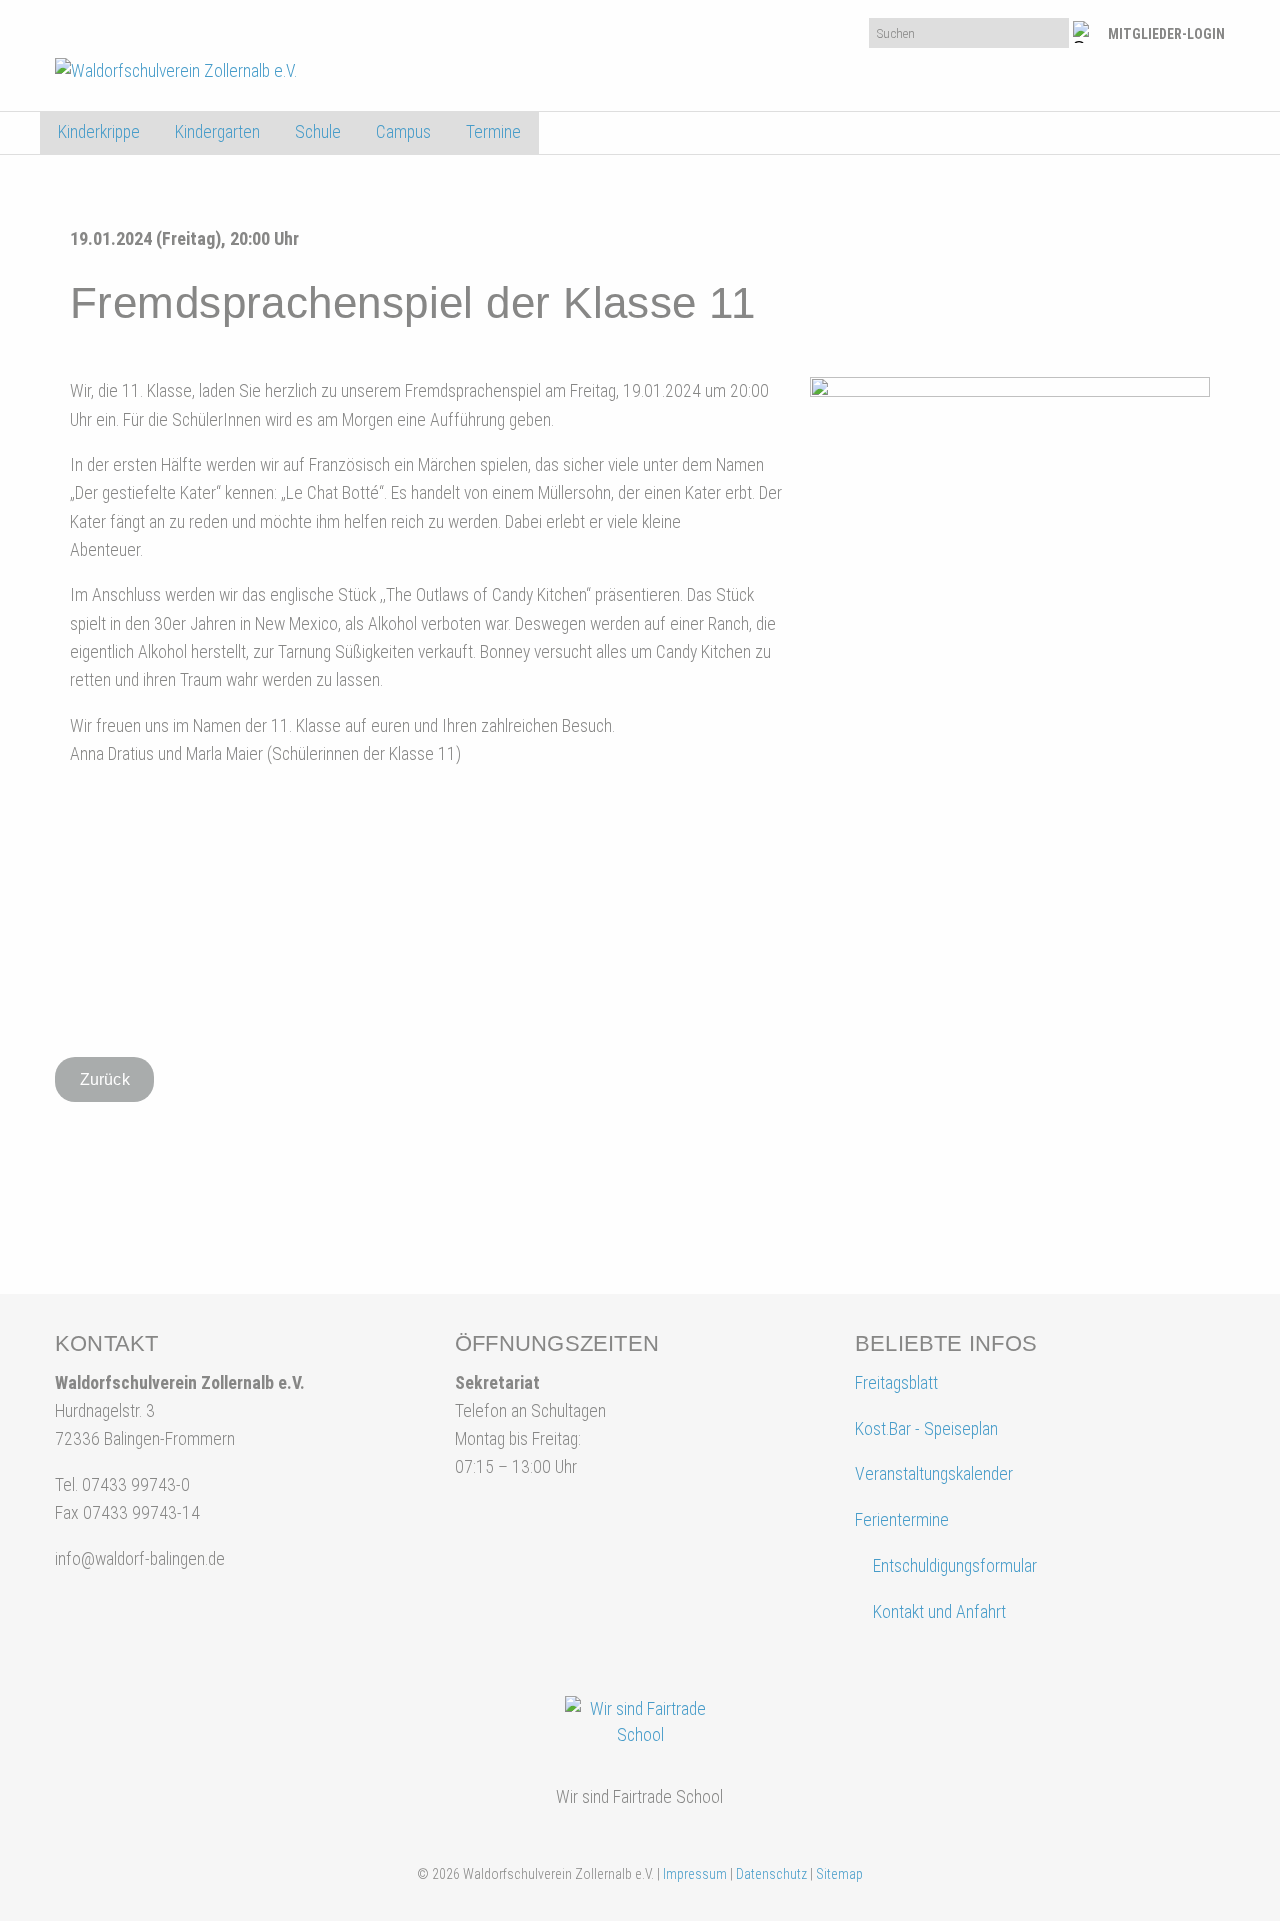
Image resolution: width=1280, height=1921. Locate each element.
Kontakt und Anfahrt (937, 1612)
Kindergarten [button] (217, 132)
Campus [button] (403, 132)
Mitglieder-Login (1166, 34)
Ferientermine (902, 1520)
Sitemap (839, 1874)
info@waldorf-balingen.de (140, 1559)
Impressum (695, 1874)
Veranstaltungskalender (934, 1474)
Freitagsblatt (896, 1383)
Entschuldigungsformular (955, 1566)
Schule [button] (318, 132)
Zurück (105, 1079)
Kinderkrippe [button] (99, 132)
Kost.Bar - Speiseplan (926, 1429)
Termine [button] (493, 132)
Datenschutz (771, 1874)
